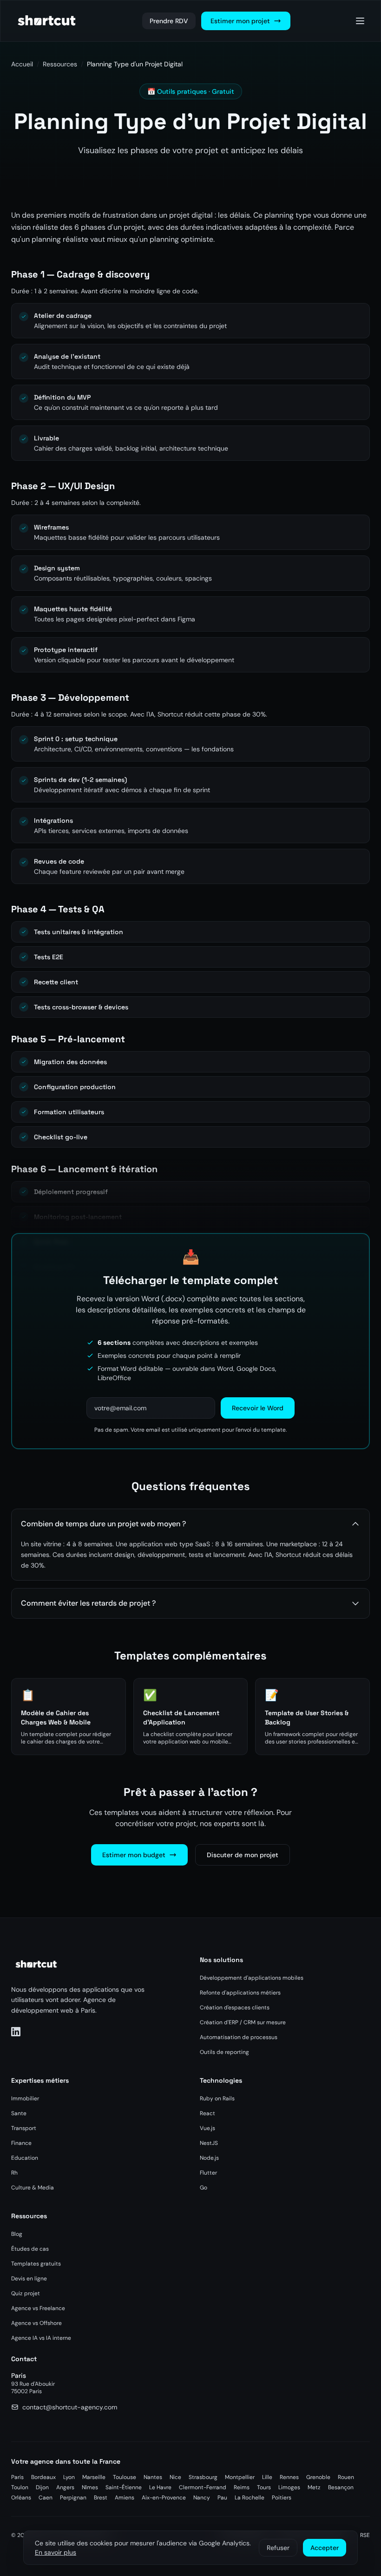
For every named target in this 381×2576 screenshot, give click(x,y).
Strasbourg (203, 2477)
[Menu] (360, 21)
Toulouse (125, 2477)
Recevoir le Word (258, 1408)
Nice (175, 2477)
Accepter (325, 2548)
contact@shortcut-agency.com (70, 2407)
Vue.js (207, 2128)
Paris (17, 2477)
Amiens (125, 2498)
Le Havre (160, 2487)
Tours (264, 2487)
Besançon (341, 2487)
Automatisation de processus (239, 2037)
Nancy (202, 2498)
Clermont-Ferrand (203, 2487)
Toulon (20, 2487)
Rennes (289, 2477)
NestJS (209, 2143)
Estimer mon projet (240, 21)
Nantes (153, 2477)
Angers (65, 2487)
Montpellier (240, 2477)
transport (24, 2128)
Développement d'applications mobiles (252, 1978)
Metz (314, 2487)
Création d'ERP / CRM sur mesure (243, 2022)
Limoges (289, 2487)
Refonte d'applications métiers (240, 1993)
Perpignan (73, 2498)
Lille (267, 2477)
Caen (46, 2498)
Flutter (208, 2173)
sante (19, 2113)
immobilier (25, 2098)
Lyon (69, 2477)
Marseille (94, 2477)
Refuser (278, 2548)
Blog (17, 2234)
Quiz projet (26, 2293)
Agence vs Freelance (38, 2308)
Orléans (21, 2498)
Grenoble (318, 2477)
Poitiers (282, 2498)
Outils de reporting (224, 2052)
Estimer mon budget (134, 1855)
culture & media (33, 2188)
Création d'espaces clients (235, 2008)
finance (21, 2143)
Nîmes (90, 2487)
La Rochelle (250, 2498)
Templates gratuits (36, 2264)
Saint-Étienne (124, 2487)
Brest (101, 2498)
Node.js (209, 2158)
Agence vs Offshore (36, 2323)
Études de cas (30, 2249)
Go (204, 2188)
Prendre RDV (169, 21)
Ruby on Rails (217, 2098)
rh (14, 2173)
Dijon (42, 2487)
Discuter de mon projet (243, 1855)
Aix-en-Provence (164, 2498)
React (207, 2113)
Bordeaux (43, 2477)
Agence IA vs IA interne (41, 2338)
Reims (242, 2487)
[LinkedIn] (16, 2032)
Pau (222, 2498)
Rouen (346, 2477)
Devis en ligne (29, 2279)
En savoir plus (56, 2552)
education (25, 2158)
